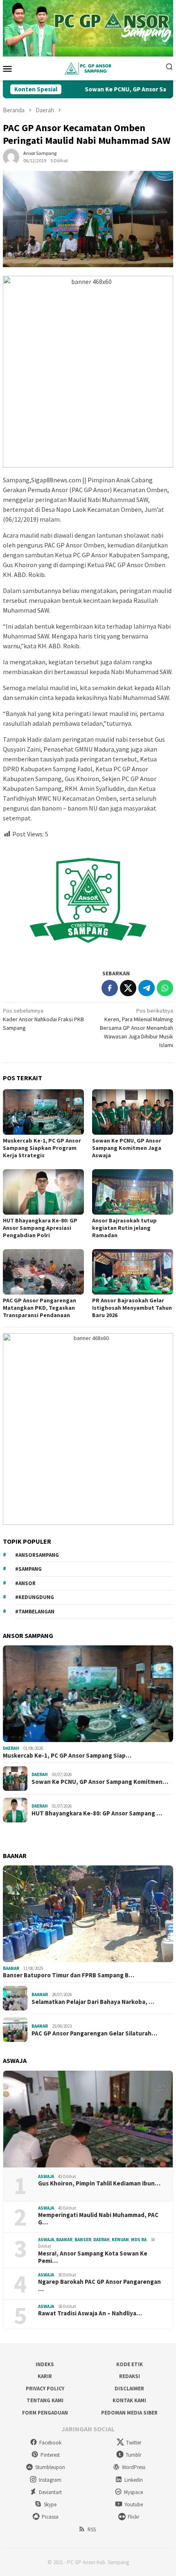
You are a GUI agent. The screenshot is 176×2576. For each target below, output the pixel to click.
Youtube (134, 2504)
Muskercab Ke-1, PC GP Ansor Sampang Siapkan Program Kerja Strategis (42, 1148)
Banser (83, 2240)
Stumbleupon (50, 2467)
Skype (50, 2504)
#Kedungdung (35, 1597)
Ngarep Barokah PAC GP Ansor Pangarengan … (99, 2285)
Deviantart (50, 2492)
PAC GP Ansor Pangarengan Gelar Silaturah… (94, 2033)
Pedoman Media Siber (129, 2413)
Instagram (50, 2480)
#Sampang (28, 1569)
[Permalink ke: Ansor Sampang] (11, 157)
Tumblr (133, 2455)
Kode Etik (130, 2364)
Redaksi (130, 2376)
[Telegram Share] (147, 988)
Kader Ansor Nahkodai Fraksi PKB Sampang (43, 1019)
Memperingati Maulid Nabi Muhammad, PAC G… (98, 2219)
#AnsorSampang (37, 1555)
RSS (92, 2529)
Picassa (50, 2517)
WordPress (134, 2467)
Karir (45, 2376)
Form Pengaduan (45, 2413)
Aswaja (46, 2176)
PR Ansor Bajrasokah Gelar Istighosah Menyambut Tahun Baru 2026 (132, 1308)
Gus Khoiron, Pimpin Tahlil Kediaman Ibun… (99, 2183)
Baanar (11, 1968)
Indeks (45, 2364)
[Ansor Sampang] (88, 68)
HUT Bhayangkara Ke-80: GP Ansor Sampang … (97, 1813)
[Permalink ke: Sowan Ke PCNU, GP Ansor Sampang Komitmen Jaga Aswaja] (133, 1112)
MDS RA (139, 2240)
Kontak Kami (129, 2400)
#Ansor (25, 1583)
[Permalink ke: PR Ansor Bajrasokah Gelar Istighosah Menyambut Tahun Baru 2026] (133, 1272)
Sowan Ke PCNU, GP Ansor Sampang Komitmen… (100, 1782)
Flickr (133, 2517)
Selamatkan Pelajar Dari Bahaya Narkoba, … (93, 2002)
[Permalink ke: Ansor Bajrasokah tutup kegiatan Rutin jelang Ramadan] (133, 1192)
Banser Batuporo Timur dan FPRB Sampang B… (69, 1975)
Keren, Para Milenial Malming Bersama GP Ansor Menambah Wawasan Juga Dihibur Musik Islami (137, 1028)
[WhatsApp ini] (165, 988)
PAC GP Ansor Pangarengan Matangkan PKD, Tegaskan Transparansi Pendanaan (39, 1308)
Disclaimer (129, 2389)
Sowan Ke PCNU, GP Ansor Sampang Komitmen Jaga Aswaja (127, 1148)
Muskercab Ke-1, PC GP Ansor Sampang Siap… (67, 1756)
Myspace (133, 2492)
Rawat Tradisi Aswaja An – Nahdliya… (90, 2313)
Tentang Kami (45, 2400)
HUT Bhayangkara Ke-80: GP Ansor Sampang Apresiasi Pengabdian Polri (40, 1228)
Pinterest (50, 2455)
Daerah (11, 1748)
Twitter (134, 2443)
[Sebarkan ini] (110, 988)
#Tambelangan (35, 1612)
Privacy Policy (45, 2389)
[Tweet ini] (128, 988)
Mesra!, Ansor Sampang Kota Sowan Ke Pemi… (93, 2257)
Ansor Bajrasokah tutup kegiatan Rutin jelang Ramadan (124, 1228)
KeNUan (120, 2240)
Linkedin (134, 2480)
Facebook (50, 2443)
